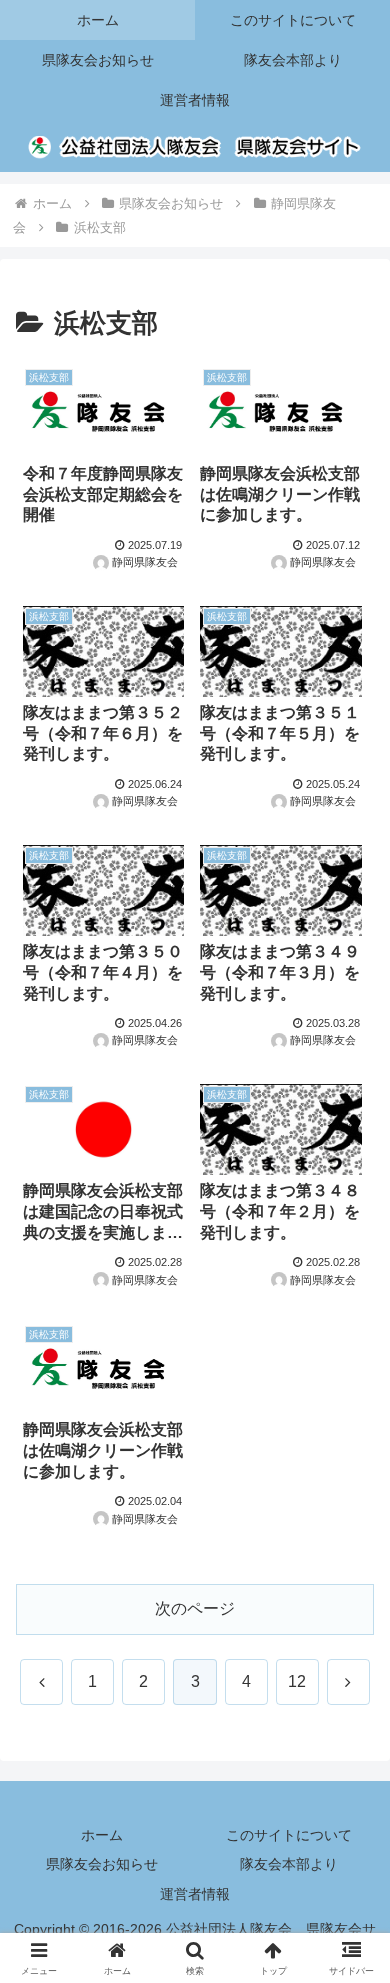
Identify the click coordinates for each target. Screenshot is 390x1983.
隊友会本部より (289, 1864)
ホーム (102, 1835)
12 (297, 1681)
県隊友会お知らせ (102, 1864)
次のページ (195, 1608)
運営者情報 (195, 1894)
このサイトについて (289, 1835)
